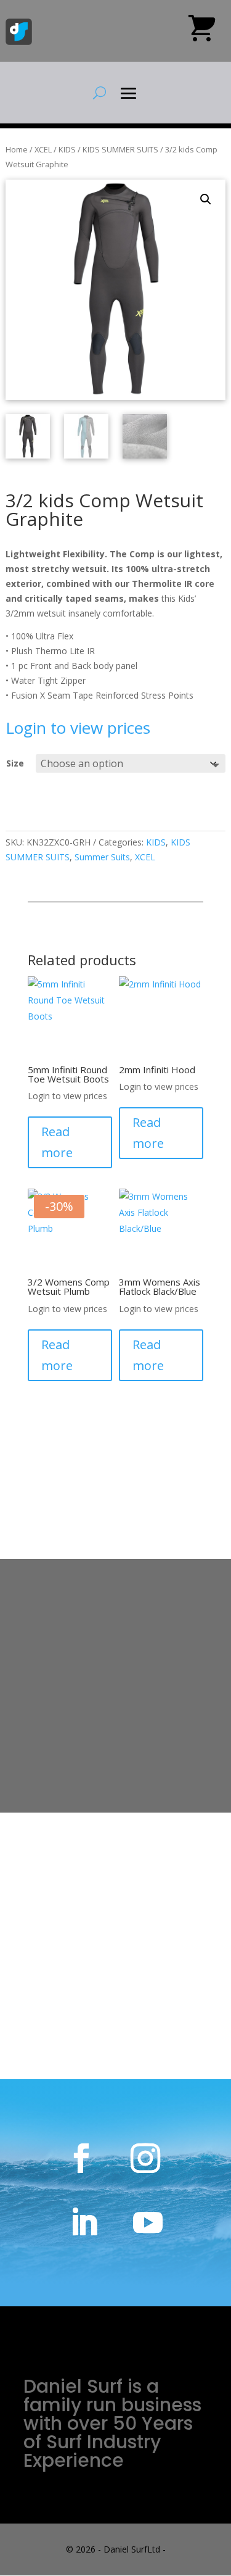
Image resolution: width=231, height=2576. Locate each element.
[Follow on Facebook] (81, 2158)
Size (15, 763)
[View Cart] (202, 33)
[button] (206, 199)
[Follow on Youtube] (148, 2222)
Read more (57, 1142)
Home (17, 149)
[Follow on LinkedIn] (84, 2222)
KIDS (67, 149)
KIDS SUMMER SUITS (120, 149)
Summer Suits (102, 857)
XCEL (43, 149)
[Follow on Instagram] (145, 2158)
